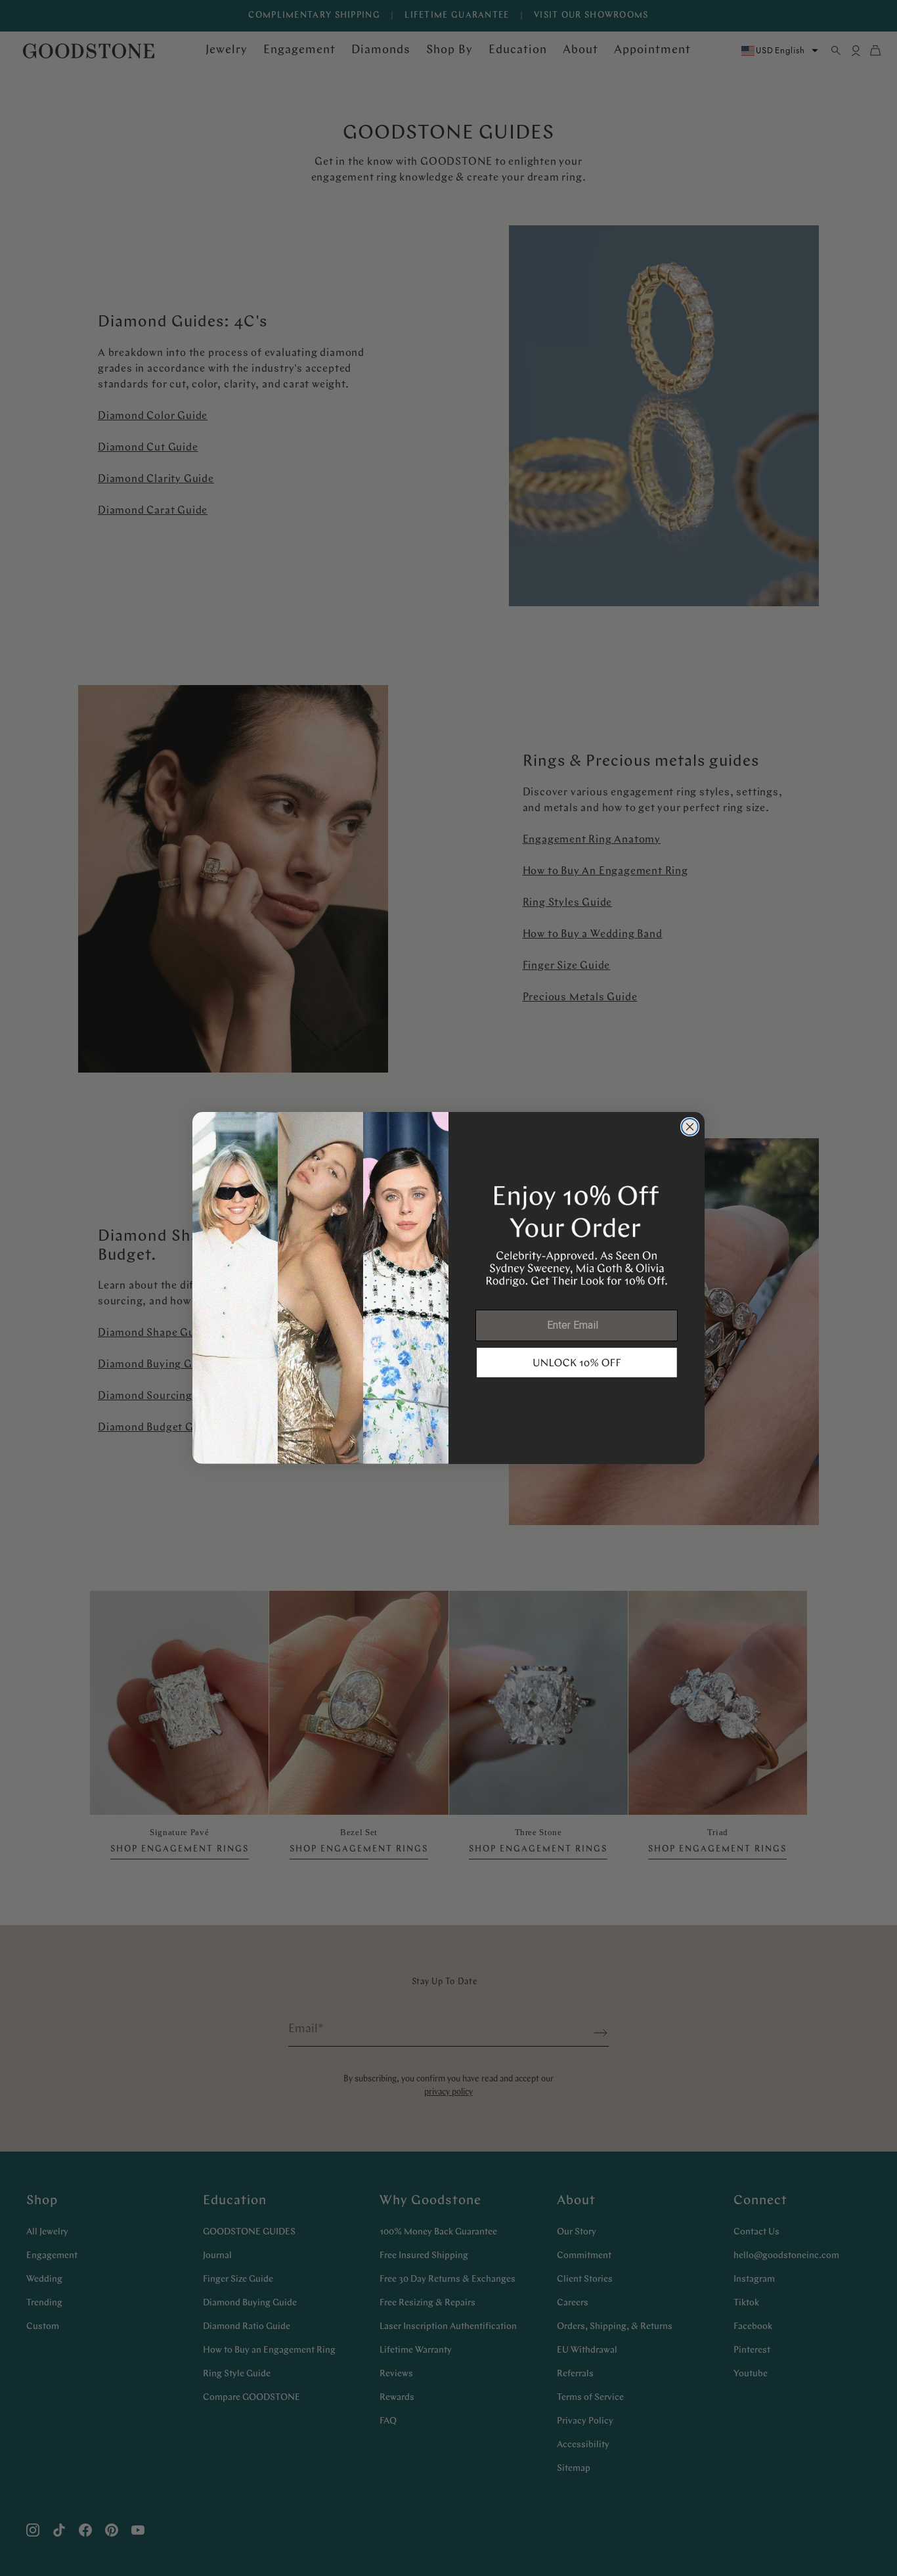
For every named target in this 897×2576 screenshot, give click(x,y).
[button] (577, 1363)
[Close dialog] (690, 1127)
